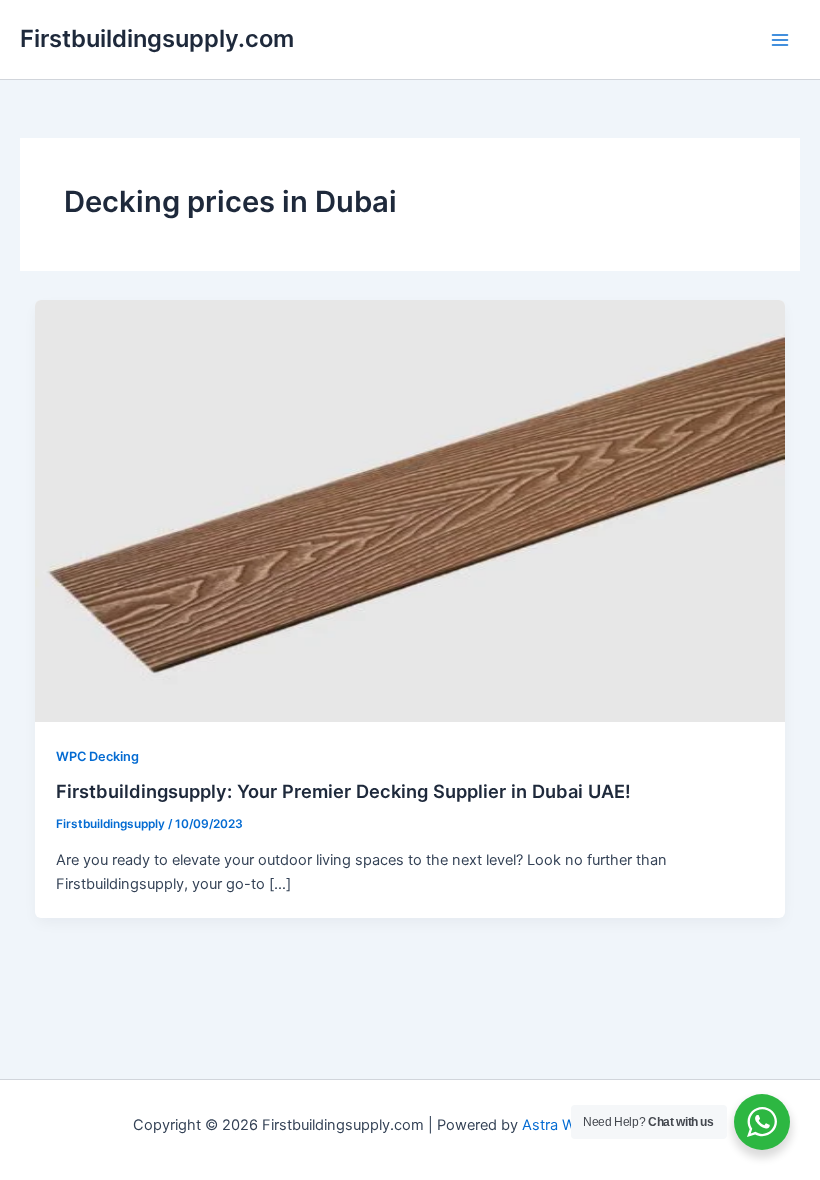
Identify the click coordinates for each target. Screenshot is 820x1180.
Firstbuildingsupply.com (157, 38)
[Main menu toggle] (780, 39)
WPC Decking (97, 756)
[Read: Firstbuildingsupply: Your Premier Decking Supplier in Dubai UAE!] (410, 510)
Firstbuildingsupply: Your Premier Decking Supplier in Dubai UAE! (343, 791)
